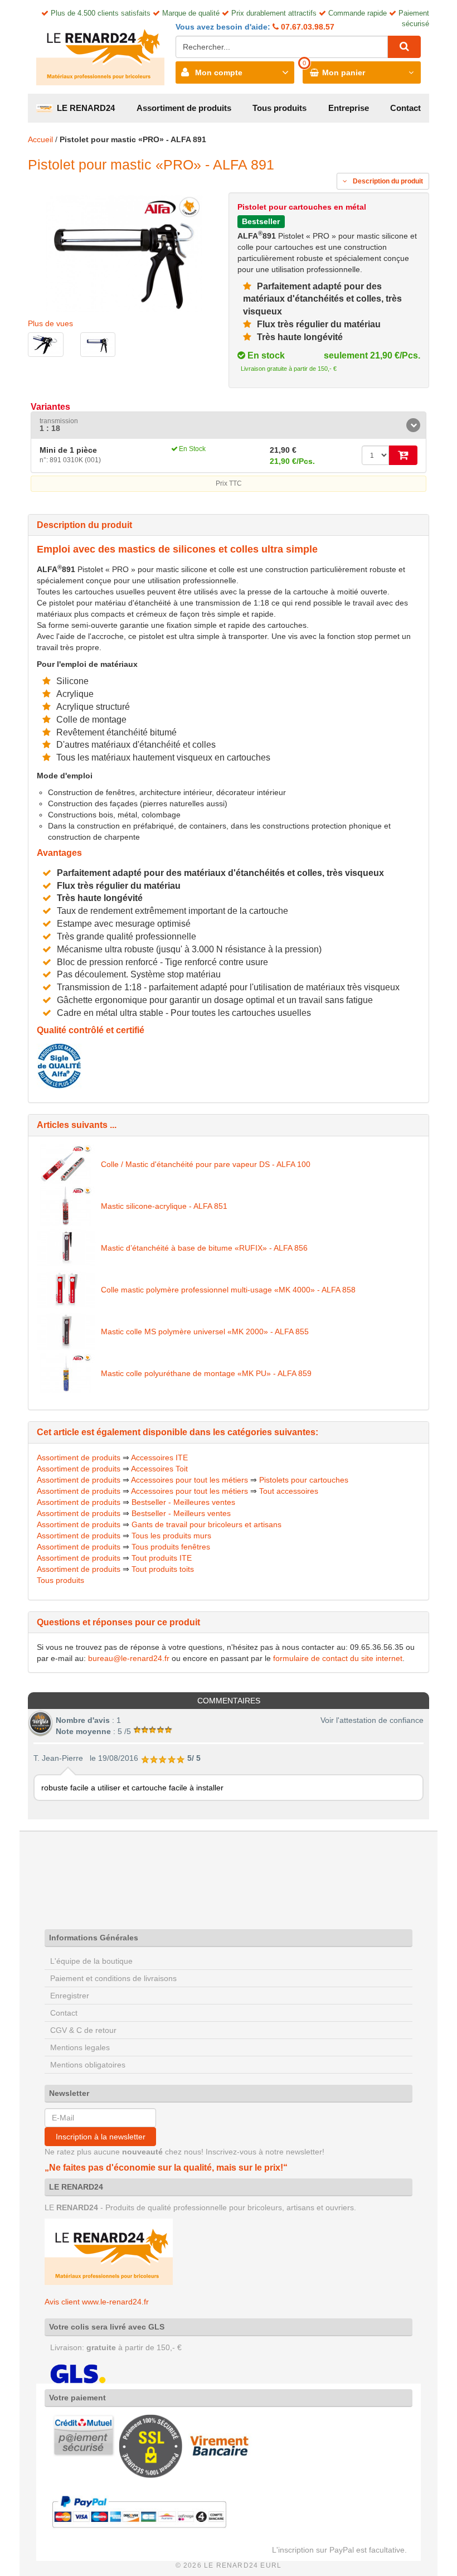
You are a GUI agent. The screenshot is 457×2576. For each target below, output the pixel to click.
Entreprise (349, 108)
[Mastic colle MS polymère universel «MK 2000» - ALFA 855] (66, 1331)
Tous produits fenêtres (171, 1547)
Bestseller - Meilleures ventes (183, 1502)
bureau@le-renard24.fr (129, 1658)
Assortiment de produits (184, 108)
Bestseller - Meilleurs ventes (181, 1513)
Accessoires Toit (159, 1469)
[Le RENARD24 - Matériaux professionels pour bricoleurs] (100, 52)
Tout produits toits (163, 1569)
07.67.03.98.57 (307, 27)
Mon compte (219, 72)
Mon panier (344, 72)
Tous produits (279, 108)
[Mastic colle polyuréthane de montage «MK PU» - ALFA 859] (66, 1373)
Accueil (40, 139)
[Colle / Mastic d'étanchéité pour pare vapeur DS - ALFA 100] (66, 1164)
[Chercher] (404, 47)
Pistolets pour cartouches (304, 1480)
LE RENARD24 (84, 108)
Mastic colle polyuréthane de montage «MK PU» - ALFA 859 (206, 1373)
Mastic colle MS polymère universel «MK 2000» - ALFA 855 (205, 1331)
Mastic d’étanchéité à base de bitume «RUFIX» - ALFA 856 (204, 1248)
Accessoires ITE (159, 1458)
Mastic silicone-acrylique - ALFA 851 (164, 1206)
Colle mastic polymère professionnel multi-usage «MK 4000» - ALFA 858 (228, 1290)
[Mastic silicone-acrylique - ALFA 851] (66, 1206)
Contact (405, 108)
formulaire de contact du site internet (338, 1658)
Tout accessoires (289, 1491)
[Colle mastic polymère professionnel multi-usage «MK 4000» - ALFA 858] (66, 1290)
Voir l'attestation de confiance (372, 1720)
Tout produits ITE (162, 1558)
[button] (229, 425)
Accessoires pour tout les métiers (189, 1480)
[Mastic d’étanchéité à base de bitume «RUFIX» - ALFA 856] (66, 1248)
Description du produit (387, 181)
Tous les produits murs (171, 1536)
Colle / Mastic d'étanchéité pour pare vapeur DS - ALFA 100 (206, 1164)
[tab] (229, 425)
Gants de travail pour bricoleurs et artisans (206, 1524)
